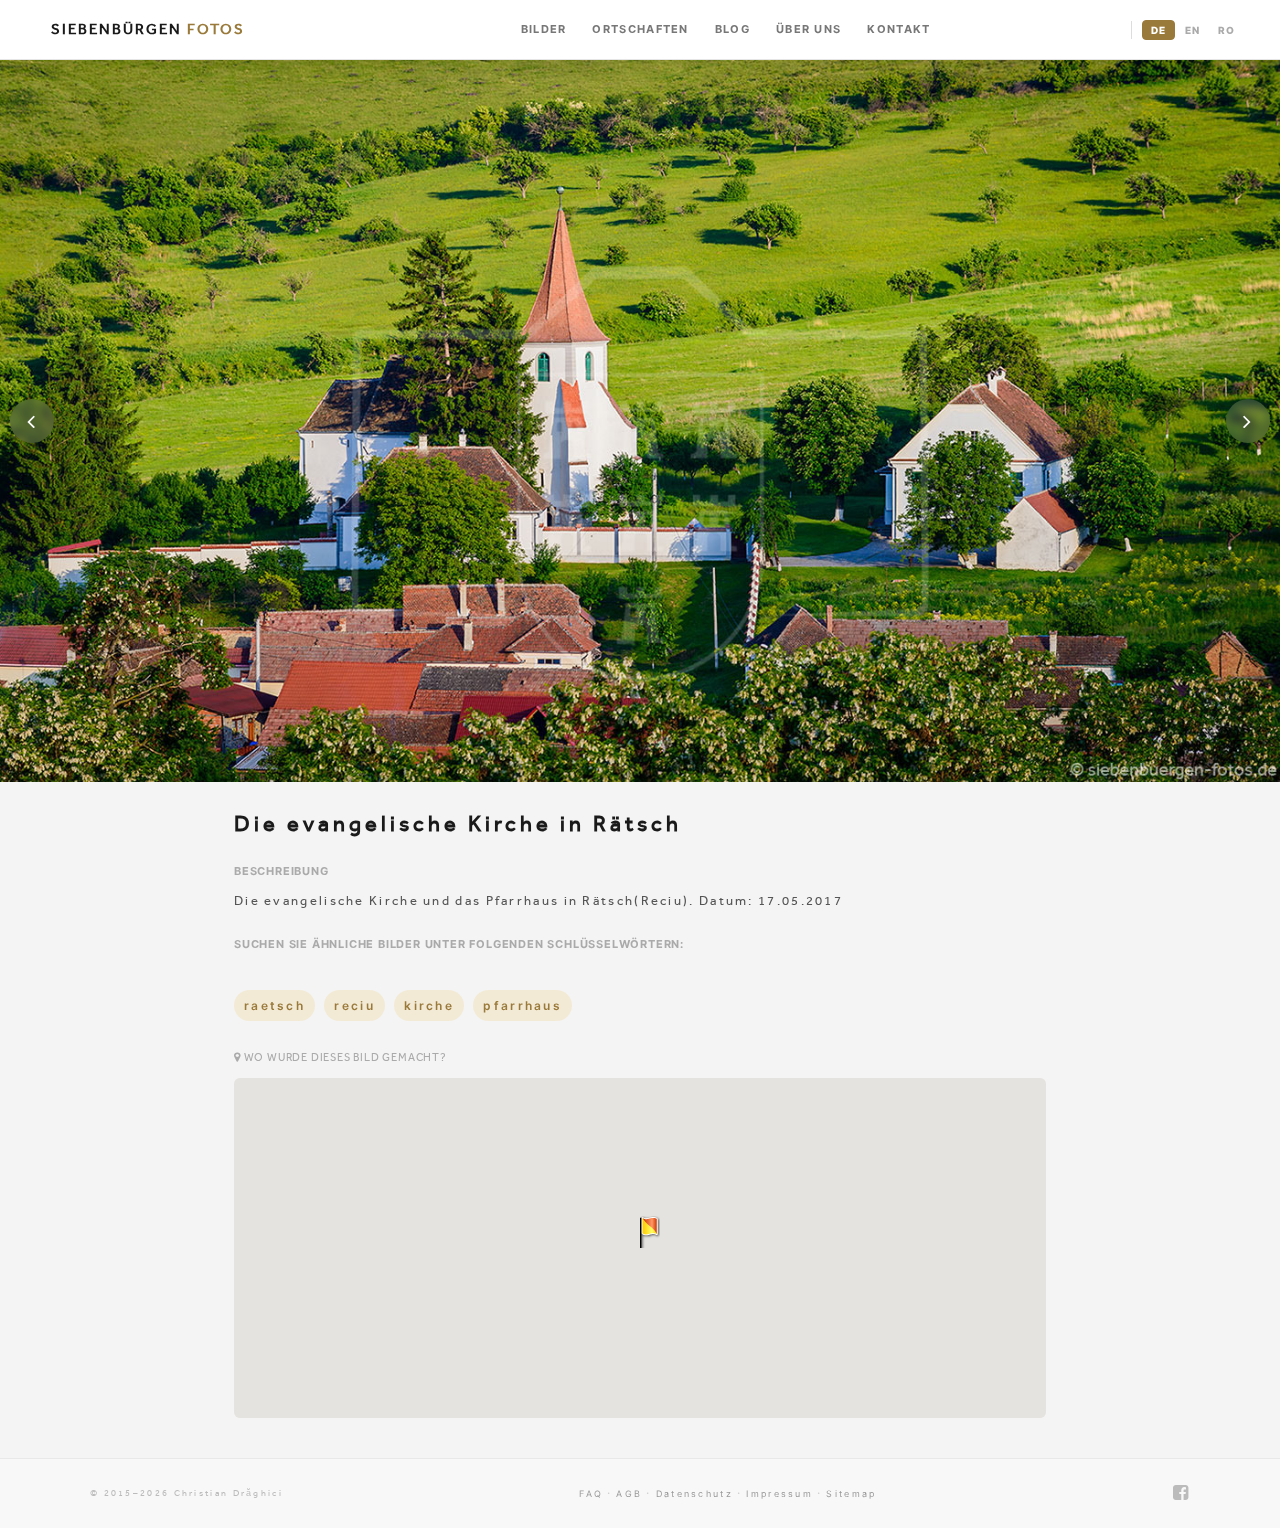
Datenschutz (694, 1493)
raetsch (274, 1005)
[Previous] (32, 421)
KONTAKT (898, 29)
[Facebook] (1181, 1493)
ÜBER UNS (808, 29)
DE (1158, 30)
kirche (429, 1005)
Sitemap (851, 1493)
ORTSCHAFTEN (640, 29)
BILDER (544, 29)
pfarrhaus (522, 1005)
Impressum (779, 1493)
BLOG (732, 29)
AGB (629, 1493)
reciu (354, 1005)
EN (1192, 30)
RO (1226, 30)
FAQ (591, 1493)
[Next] (1248, 421)
